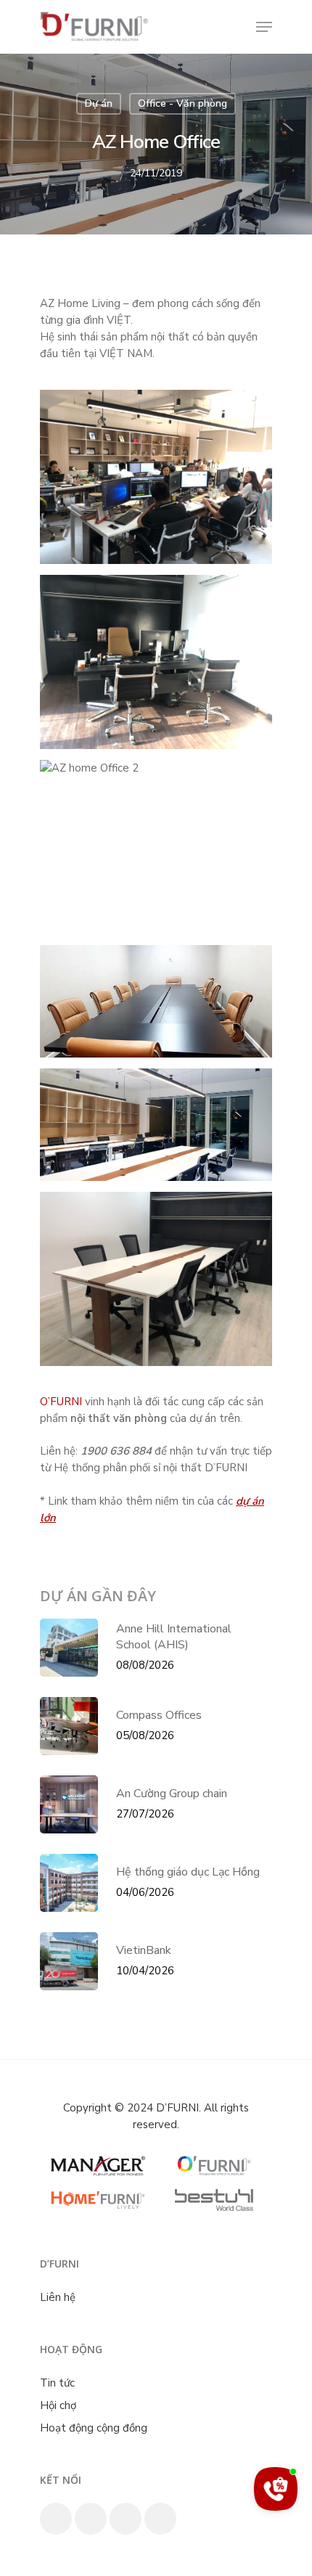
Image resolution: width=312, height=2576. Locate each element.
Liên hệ (58, 2297)
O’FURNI (61, 1402)
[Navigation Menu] (264, 27)
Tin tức (57, 2383)
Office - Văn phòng (182, 103)
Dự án (99, 103)
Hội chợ (58, 2405)
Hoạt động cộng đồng (94, 2428)
